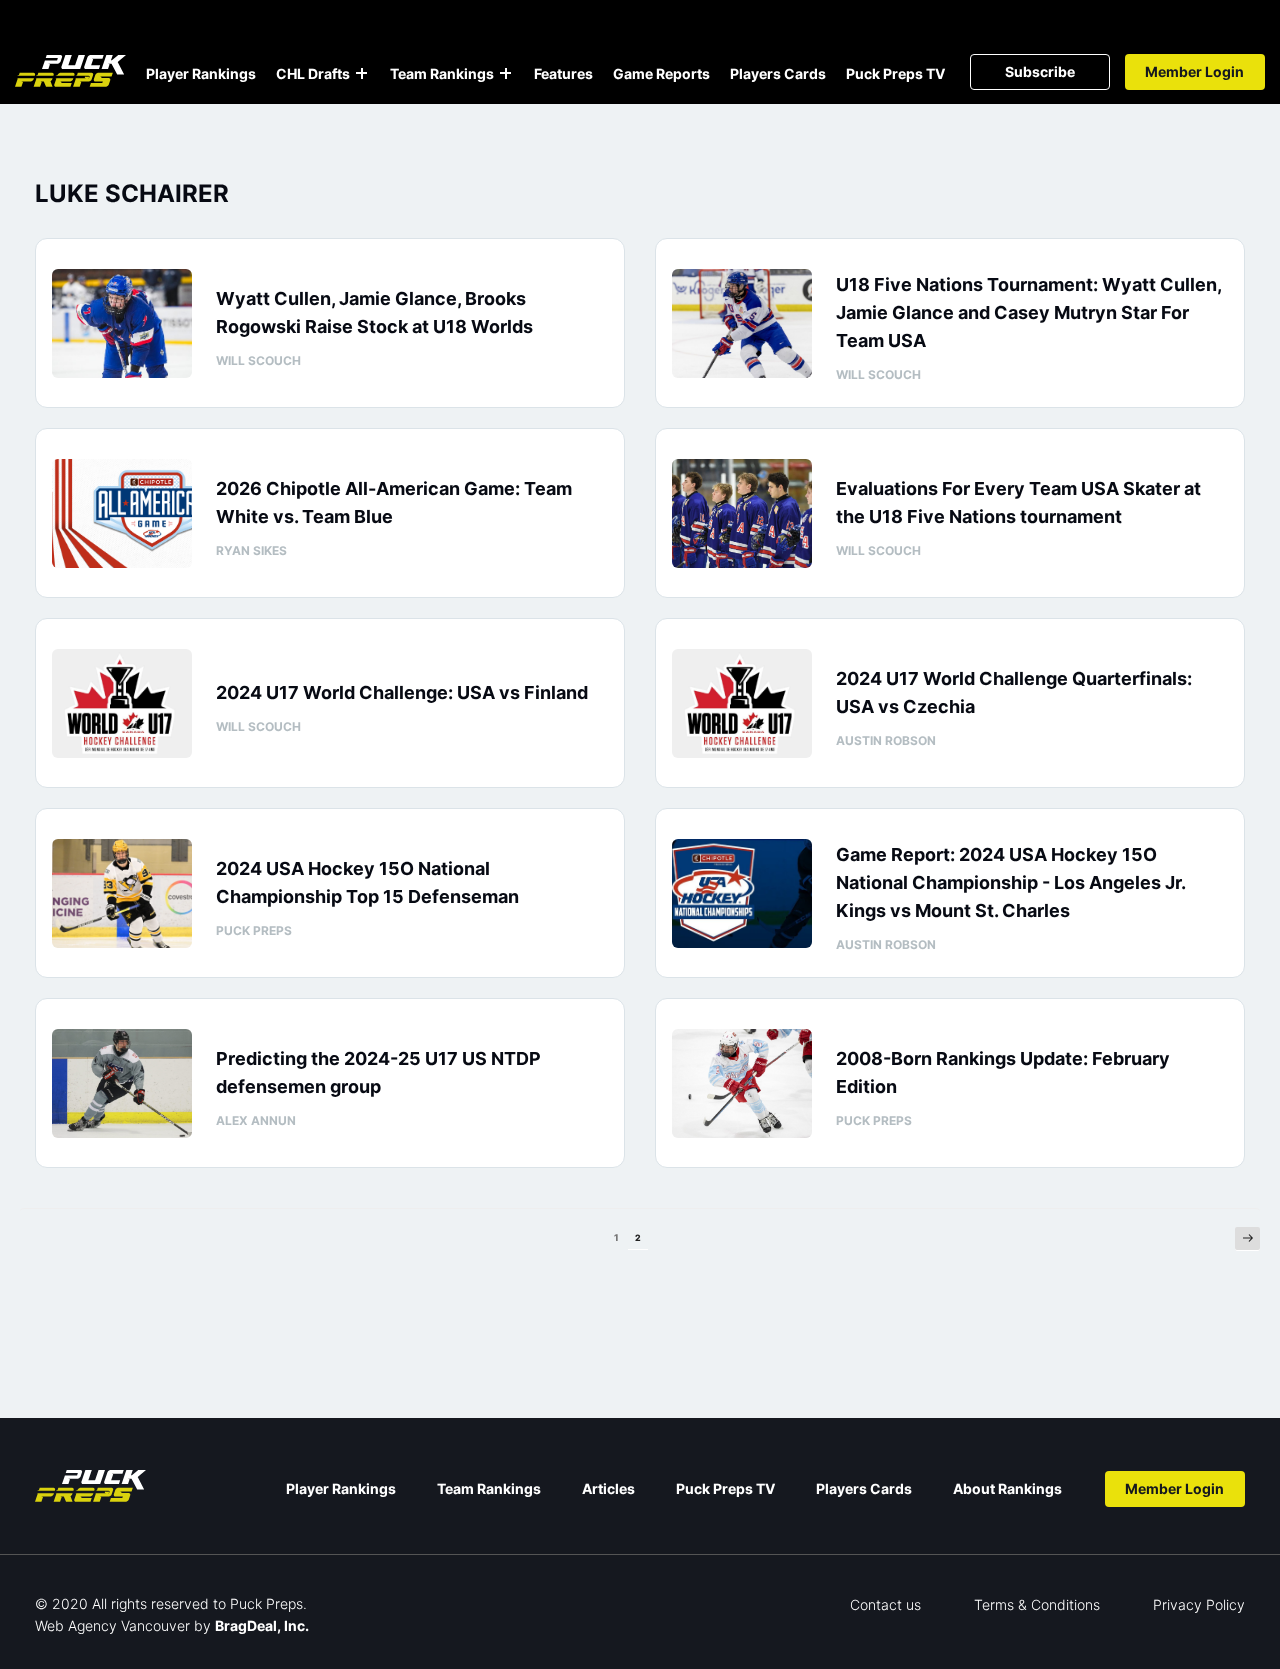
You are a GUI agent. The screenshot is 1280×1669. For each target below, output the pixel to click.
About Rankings (1007, 1488)
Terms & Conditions (1037, 1604)
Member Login (1194, 71)
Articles (608, 1488)
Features (563, 73)
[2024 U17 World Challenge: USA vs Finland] (122, 703)
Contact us (885, 1604)
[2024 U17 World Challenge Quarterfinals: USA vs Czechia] (742, 703)
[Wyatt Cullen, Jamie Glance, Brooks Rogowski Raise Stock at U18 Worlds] (122, 323)
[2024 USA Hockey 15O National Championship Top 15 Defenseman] (122, 893)
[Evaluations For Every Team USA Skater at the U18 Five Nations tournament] (742, 513)
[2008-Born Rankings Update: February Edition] (742, 1083)
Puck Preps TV (895, 73)
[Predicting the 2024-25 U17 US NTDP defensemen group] (122, 1083)
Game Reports (661, 73)
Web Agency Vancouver (112, 1625)
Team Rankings (442, 73)
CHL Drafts (313, 73)
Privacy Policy (1199, 1604)
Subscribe (1040, 71)
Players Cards (778, 73)
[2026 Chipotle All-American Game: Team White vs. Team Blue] (122, 513)
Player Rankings (201, 73)
